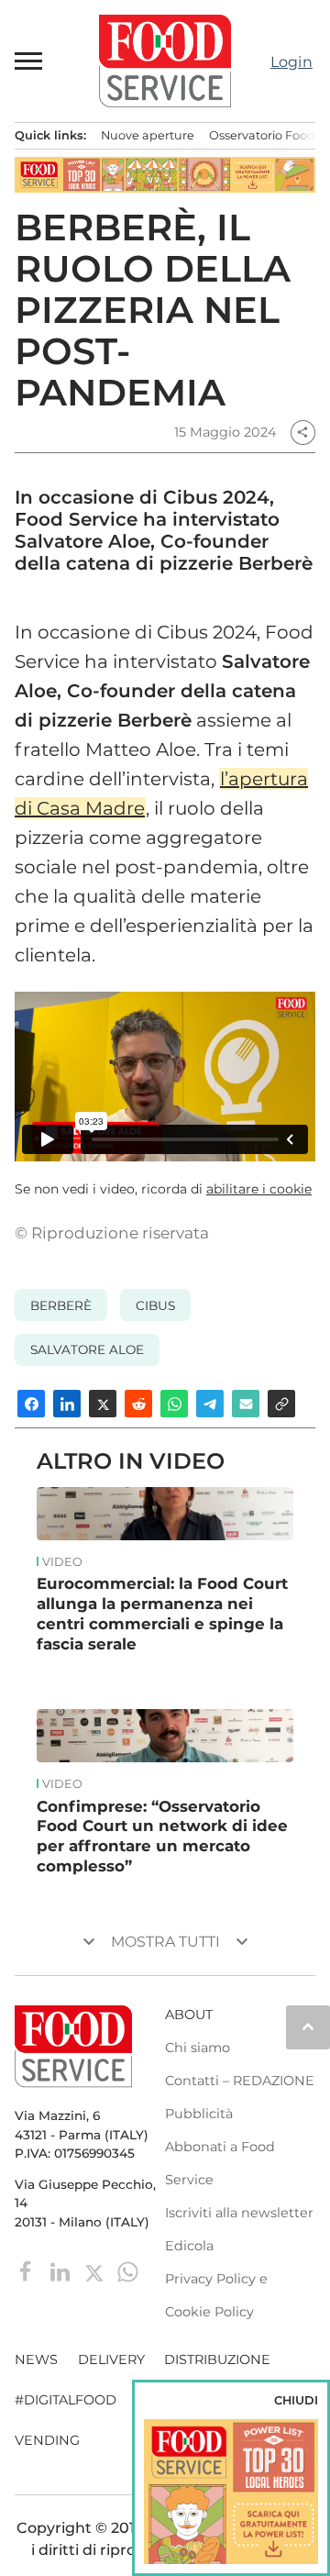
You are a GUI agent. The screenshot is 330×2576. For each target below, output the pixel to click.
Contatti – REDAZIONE (240, 2081)
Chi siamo (198, 2048)
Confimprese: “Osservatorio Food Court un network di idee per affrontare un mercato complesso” (162, 1836)
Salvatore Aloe (87, 1349)
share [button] (302, 432)
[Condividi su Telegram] (210, 1404)
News (36, 2359)
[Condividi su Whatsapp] (174, 1404)
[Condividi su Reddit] (138, 1404)
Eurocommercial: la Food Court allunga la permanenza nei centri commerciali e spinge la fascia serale (162, 1613)
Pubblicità (199, 2114)
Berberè (61, 1305)
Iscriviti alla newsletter (239, 2213)
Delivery (111, 2359)
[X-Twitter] (96, 2271)
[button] (29, 61)
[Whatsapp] (128, 2271)
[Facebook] (28, 2271)
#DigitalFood (66, 2400)
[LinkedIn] (62, 2271)
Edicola (189, 2246)
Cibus (155, 1305)
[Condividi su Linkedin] (67, 1404)
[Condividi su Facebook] (31, 1404)
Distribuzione (217, 2359)
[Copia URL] (281, 1404)
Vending (47, 2440)
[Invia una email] (246, 1404)
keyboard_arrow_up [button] (308, 2026)
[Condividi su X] (103, 1404)
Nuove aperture (148, 135)
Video (62, 1562)
